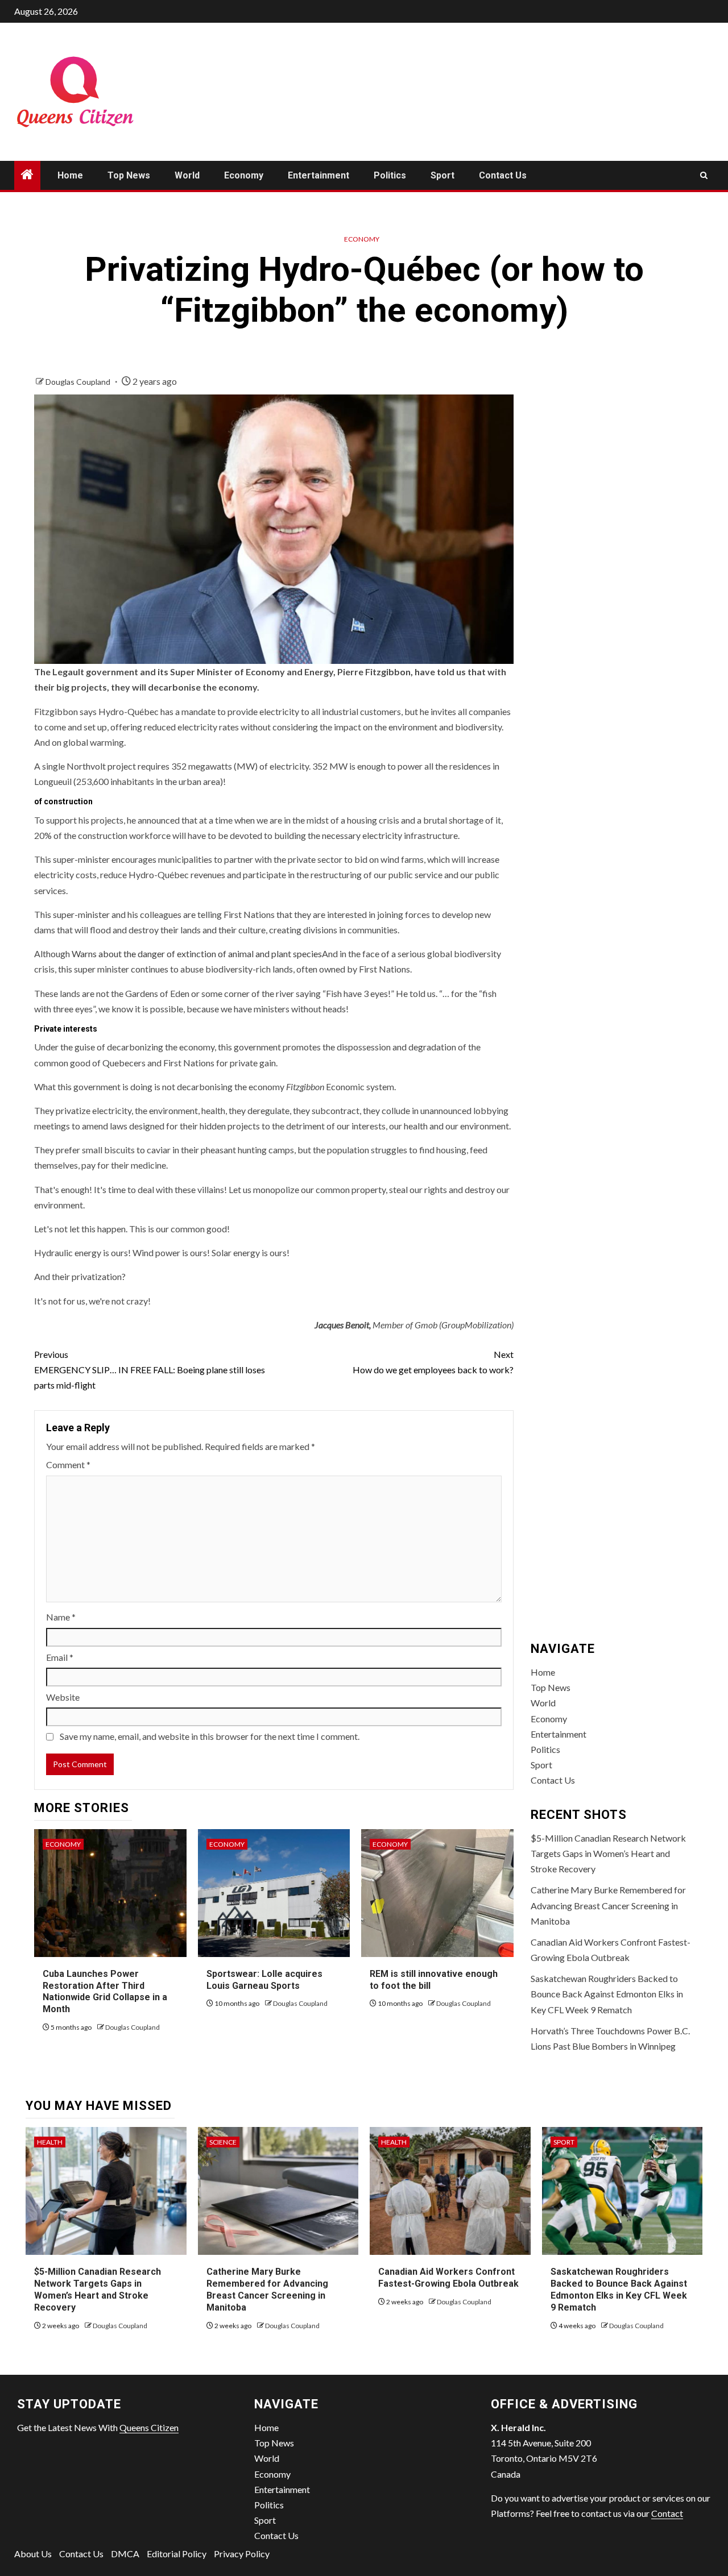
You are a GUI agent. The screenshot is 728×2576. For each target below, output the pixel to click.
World (187, 175)
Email (60, 1657)
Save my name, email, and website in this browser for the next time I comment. (210, 1736)
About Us (33, 2554)
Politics (390, 175)
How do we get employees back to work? (433, 1362)
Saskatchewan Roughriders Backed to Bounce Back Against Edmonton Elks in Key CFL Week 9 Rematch (607, 1994)
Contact (667, 2513)
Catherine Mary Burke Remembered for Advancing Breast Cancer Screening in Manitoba (608, 1905)
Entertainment (318, 175)
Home (70, 175)
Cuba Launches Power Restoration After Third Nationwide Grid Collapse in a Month (105, 1991)
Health (50, 2142)
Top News (129, 175)
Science (223, 2142)
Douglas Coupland (79, 382)
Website (63, 1697)
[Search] (704, 175)
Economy (244, 175)
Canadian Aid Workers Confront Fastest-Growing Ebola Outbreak (448, 2278)
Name (61, 1617)
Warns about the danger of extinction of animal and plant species (197, 953)
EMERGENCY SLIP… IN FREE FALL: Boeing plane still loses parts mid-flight (150, 1370)
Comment (68, 1464)
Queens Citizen (149, 2427)
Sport (442, 175)
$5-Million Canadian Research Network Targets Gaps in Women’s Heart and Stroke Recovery (608, 1853)
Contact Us (503, 175)
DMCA (125, 2554)
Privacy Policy (242, 2554)
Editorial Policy (177, 2554)
